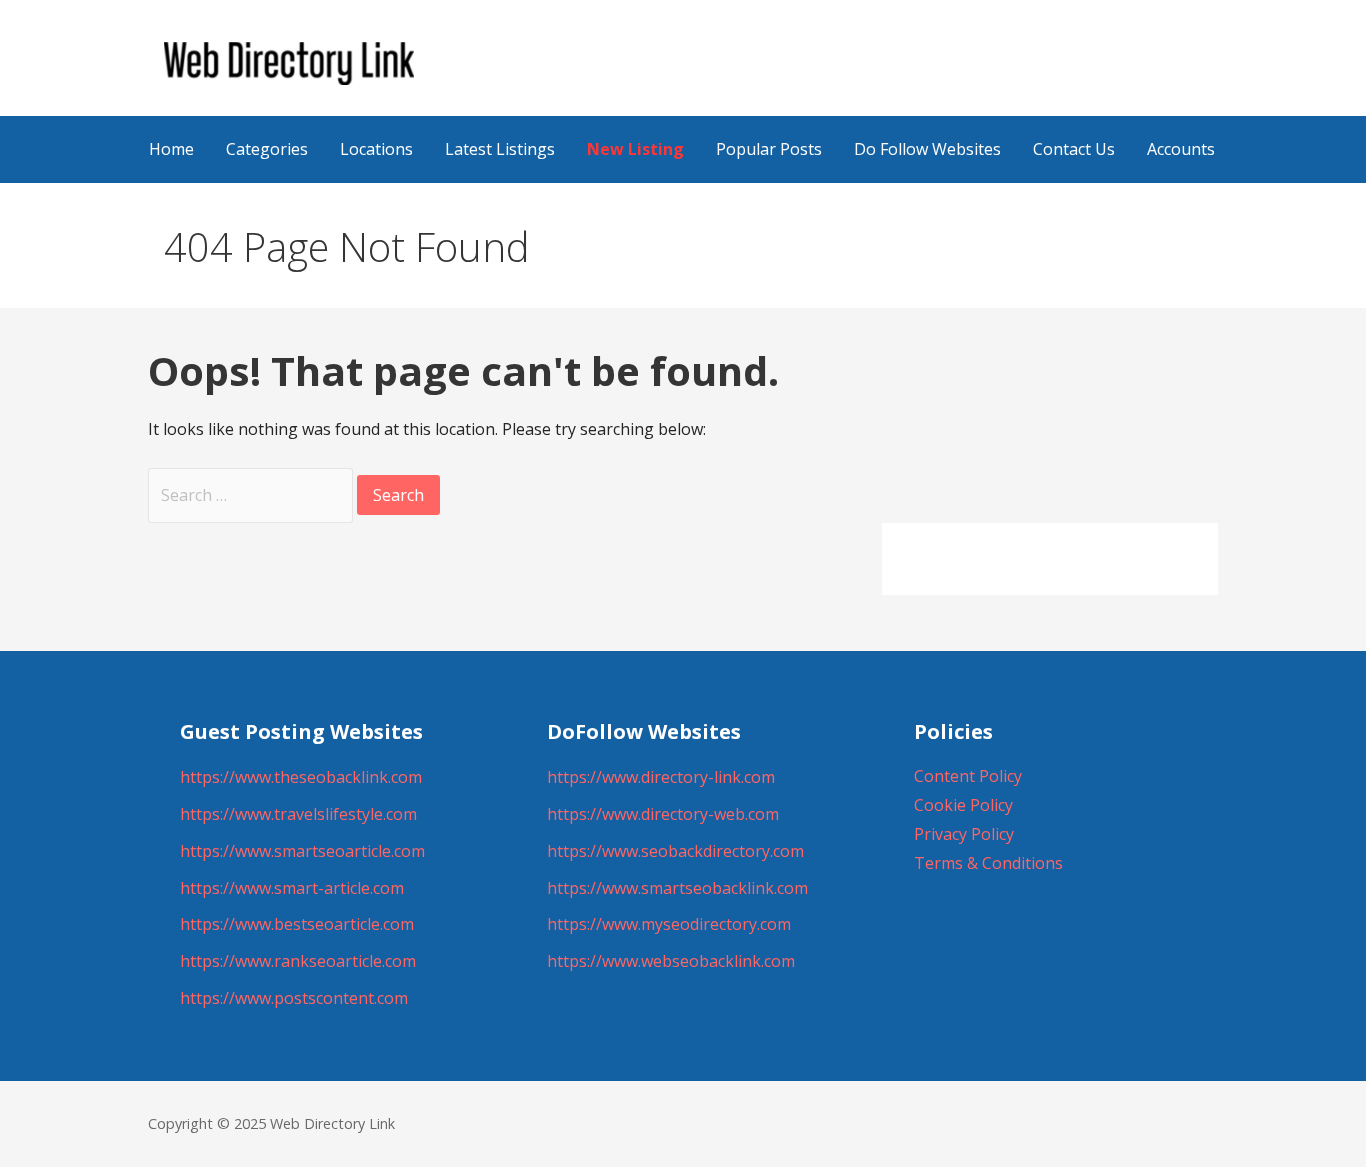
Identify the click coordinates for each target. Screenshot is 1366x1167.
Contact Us (1074, 149)
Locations (376, 149)
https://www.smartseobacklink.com (677, 888)
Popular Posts (769, 149)
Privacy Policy (964, 834)
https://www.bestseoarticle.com (297, 924)
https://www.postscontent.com (294, 998)
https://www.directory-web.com (663, 814)
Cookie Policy (963, 805)
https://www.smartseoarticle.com (302, 851)
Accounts (1181, 149)
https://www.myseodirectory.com (669, 924)
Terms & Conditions (988, 863)
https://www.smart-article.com (292, 888)
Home (171, 149)
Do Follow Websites (927, 149)
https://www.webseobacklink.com (671, 961)
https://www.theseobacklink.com (301, 777)
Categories (267, 149)
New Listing (635, 149)
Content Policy (968, 776)
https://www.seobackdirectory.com (675, 851)
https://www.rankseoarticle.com (298, 961)
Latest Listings (500, 149)
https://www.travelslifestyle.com (298, 814)
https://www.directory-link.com (661, 777)
